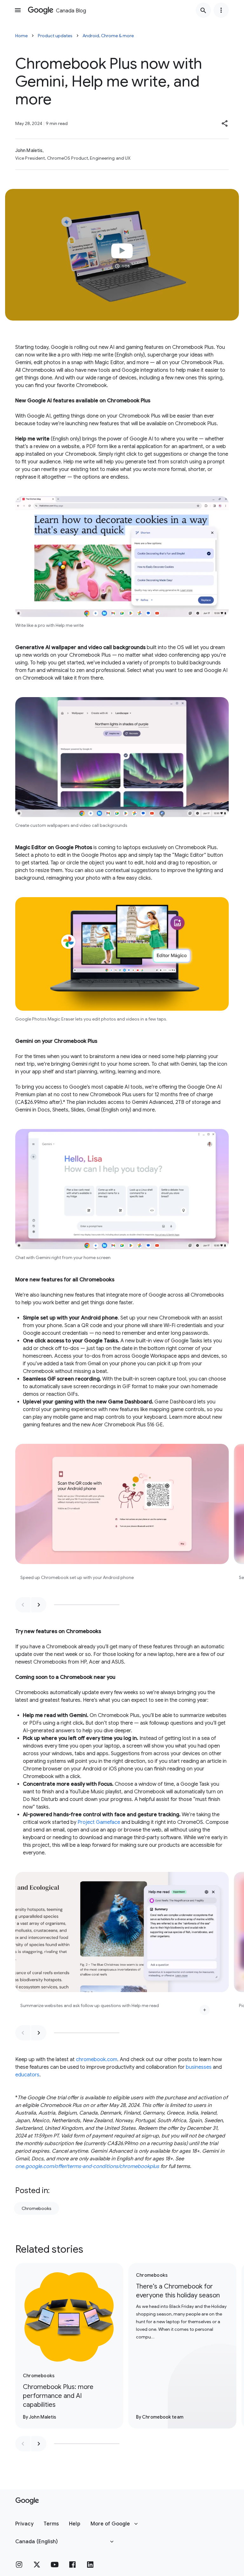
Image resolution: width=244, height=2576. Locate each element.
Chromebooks (37, 2208)
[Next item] (39, 1605)
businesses (199, 2067)
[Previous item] (23, 1605)
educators (27, 2075)
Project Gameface (99, 1822)
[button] (225, 123)
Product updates (55, 36)
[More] (205, 2010)
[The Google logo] (27, 2501)
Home (21, 36)
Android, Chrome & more (108, 36)
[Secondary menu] (221, 10)
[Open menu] (18, 10)
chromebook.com (97, 2060)
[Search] (203, 10)
